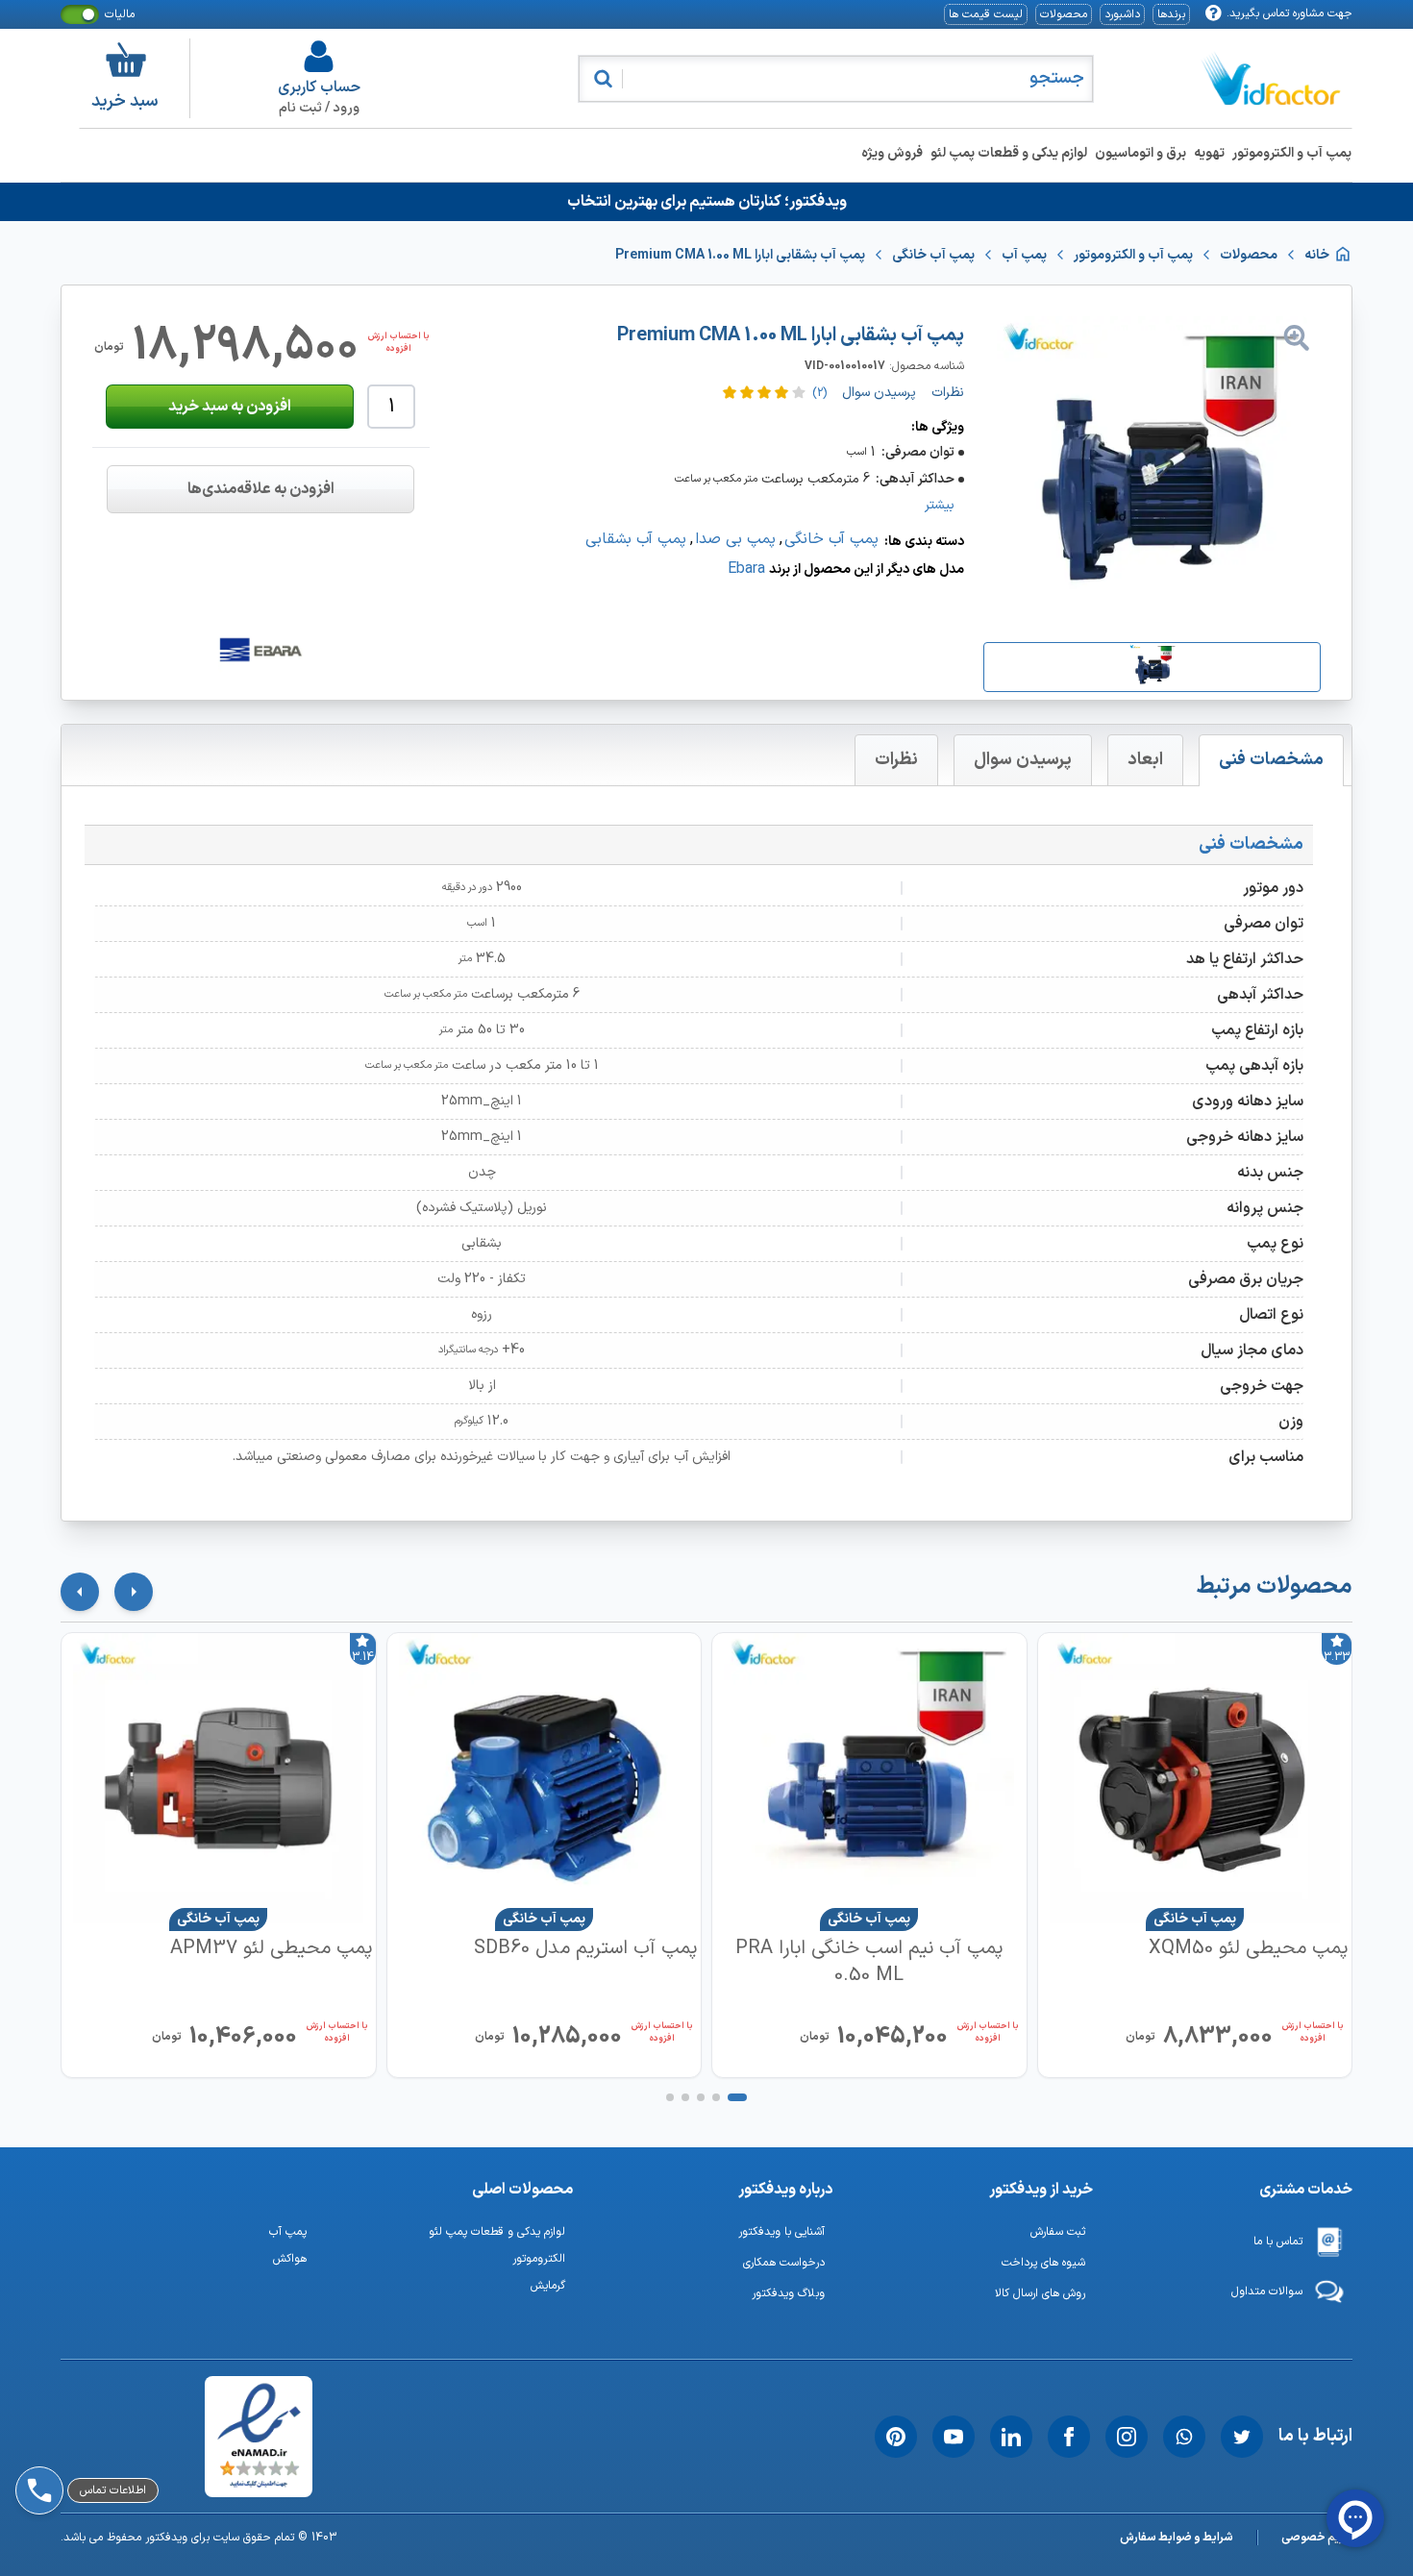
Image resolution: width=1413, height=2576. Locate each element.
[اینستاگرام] (1127, 2437)
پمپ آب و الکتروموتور (1292, 153)
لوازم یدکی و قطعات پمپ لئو (1009, 153)
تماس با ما (1278, 2242)
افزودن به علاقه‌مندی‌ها (261, 489)
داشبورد (1122, 14)
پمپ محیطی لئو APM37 (271, 1949)
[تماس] (36, 2437)
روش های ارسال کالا (1040, 2293)
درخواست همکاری (784, 2263)
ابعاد (1145, 760)
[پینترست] (896, 2437)
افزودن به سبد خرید (230, 407)
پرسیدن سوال (1023, 760)
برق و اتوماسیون (1140, 153)
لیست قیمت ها (986, 14)
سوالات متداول (1267, 2291)
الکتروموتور (539, 2259)
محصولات (1064, 14)
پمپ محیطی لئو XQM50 (1248, 1949)
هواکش (290, 2259)
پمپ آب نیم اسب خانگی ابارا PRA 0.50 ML (869, 1962)
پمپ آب (288, 2232)
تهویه (1209, 153)
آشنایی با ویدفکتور (781, 2232)
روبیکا (86, 2387)
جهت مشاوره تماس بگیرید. (1289, 13)
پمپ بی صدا (735, 539)
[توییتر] (1242, 2437)
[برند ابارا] (260, 650)
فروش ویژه (892, 153)
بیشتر (940, 506)
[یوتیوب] (954, 2437)
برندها (1171, 14)
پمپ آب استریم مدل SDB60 (585, 1949)
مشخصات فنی (1271, 760)
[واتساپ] (1184, 2437)
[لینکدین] (1011, 2437)
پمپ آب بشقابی (636, 539)
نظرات (896, 760)
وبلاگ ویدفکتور (788, 2293)
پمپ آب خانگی (831, 539)
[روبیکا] (36, 2387)
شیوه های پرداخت (1043, 2263)
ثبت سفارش (1058, 2232)
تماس (85, 2437)
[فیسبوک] (1069, 2437)
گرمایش (548, 2286)
